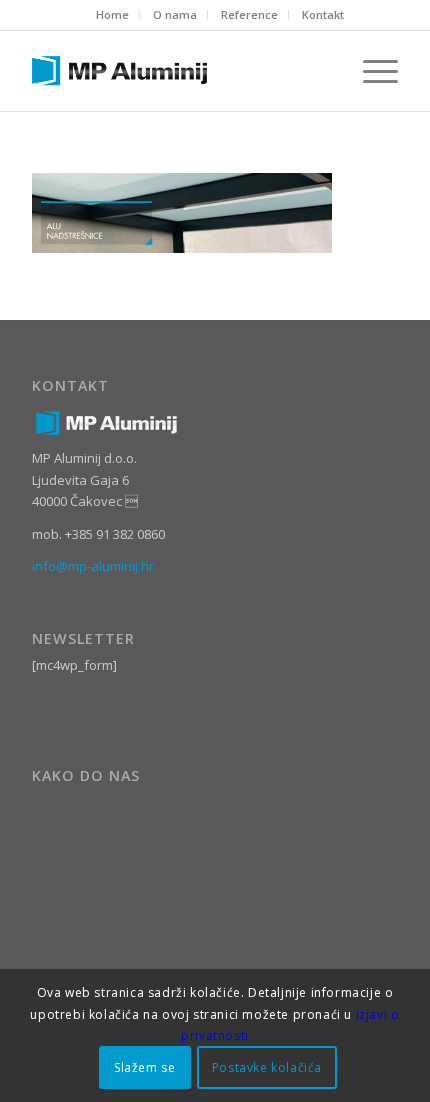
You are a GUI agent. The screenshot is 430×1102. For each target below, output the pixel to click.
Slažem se (144, 1067)
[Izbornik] (370, 71)
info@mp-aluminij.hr (93, 566)
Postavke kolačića (267, 1067)
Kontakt (323, 14)
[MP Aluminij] (178, 71)
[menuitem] (113, 15)
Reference (249, 14)
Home (112, 14)
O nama (175, 14)
